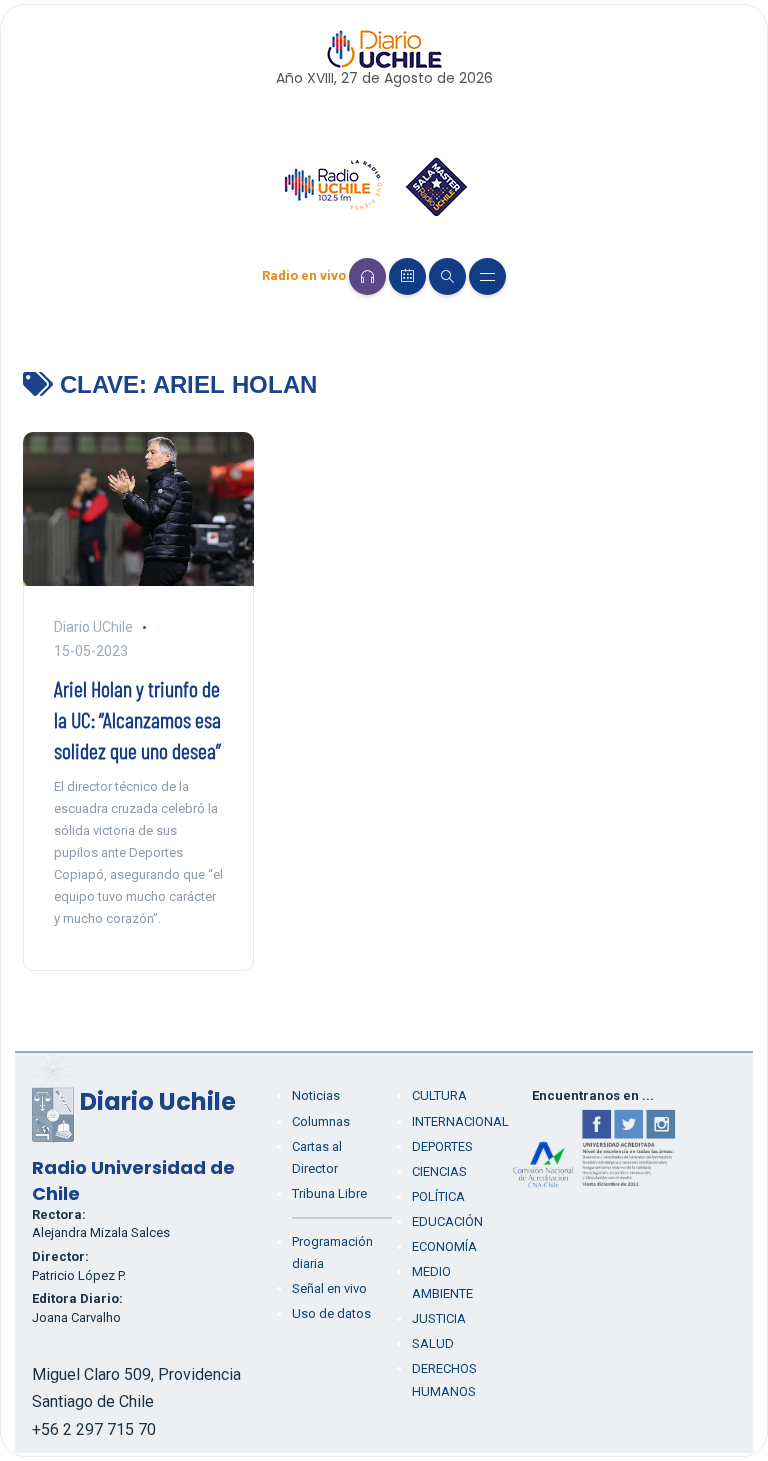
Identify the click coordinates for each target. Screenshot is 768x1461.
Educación (447, 1221)
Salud (433, 1343)
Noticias (316, 1095)
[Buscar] (447, 276)
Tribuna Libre (329, 1193)
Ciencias (439, 1171)
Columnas (321, 1121)
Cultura (439, 1095)
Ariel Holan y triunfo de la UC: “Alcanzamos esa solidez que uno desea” (137, 719)
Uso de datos (331, 1313)
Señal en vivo (329, 1288)
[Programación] (407, 276)
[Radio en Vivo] (367, 276)
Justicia (439, 1318)
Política (438, 1196)
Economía (444, 1246)
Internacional (460, 1121)
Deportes (442, 1146)
